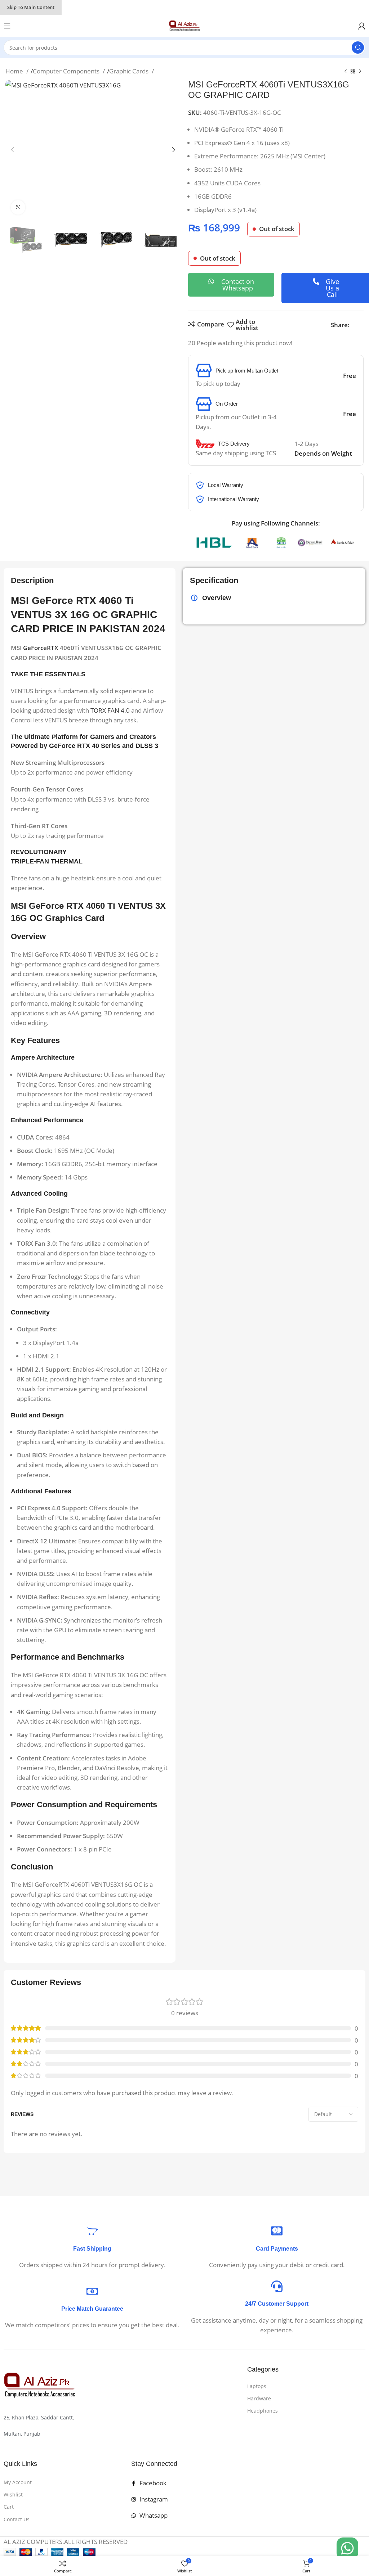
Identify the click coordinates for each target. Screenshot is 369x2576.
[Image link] (40, 2385)
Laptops (257, 2386)
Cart (9, 2507)
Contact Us (17, 2519)
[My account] (362, 26)
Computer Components (67, 71)
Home (15, 71)
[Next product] (360, 72)
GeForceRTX (41, 648)
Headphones (263, 2411)
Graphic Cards (130, 71)
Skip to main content (31, 7)
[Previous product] (346, 72)
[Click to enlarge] (18, 207)
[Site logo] (184, 25)
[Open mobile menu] (7, 26)
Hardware (259, 2398)
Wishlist (13, 2494)
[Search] (358, 48)
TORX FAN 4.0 (110, 710)
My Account (18, 2482)
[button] (13, 150)
